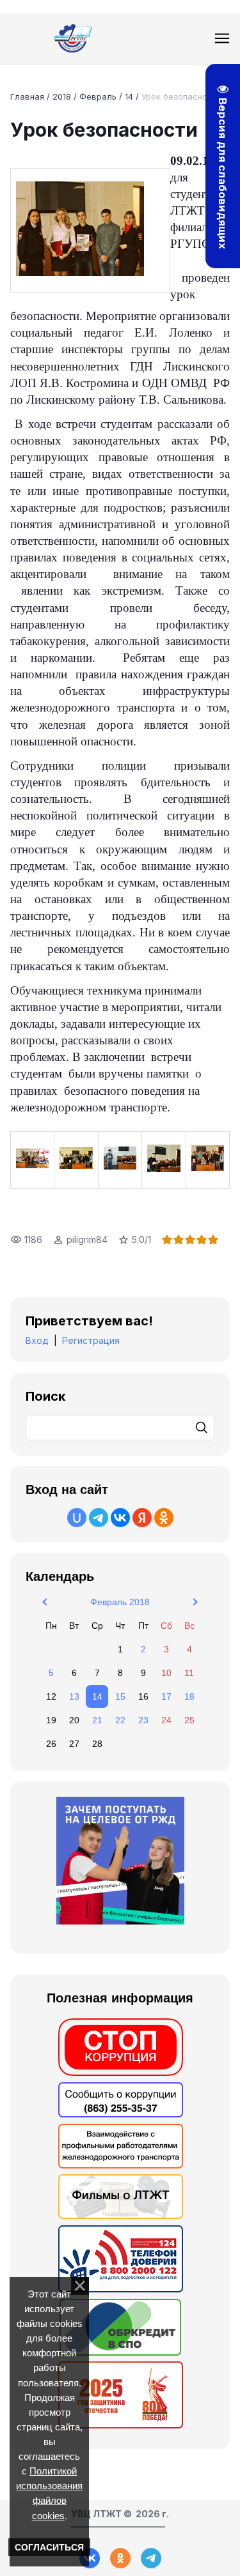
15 (120, 1696)
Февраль (98, 96)
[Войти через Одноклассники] (164, 1518)
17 (166, 1696)
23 (143, 1720)
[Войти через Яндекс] (142, 1518)
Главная (27, 96)
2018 (62, 96)
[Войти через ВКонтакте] (120, 1518)
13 (74, 1696)
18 (189, 1696)
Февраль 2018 (120, 1602)
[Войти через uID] (77, 1518)
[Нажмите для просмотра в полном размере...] (90, 230)
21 (97, 1720)
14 (129, 96)
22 (120, 1720)
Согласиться (49, 2547)
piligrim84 (87, 1239)
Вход (37, 1340)
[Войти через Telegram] (99, 1518)
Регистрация (91, 1340)
